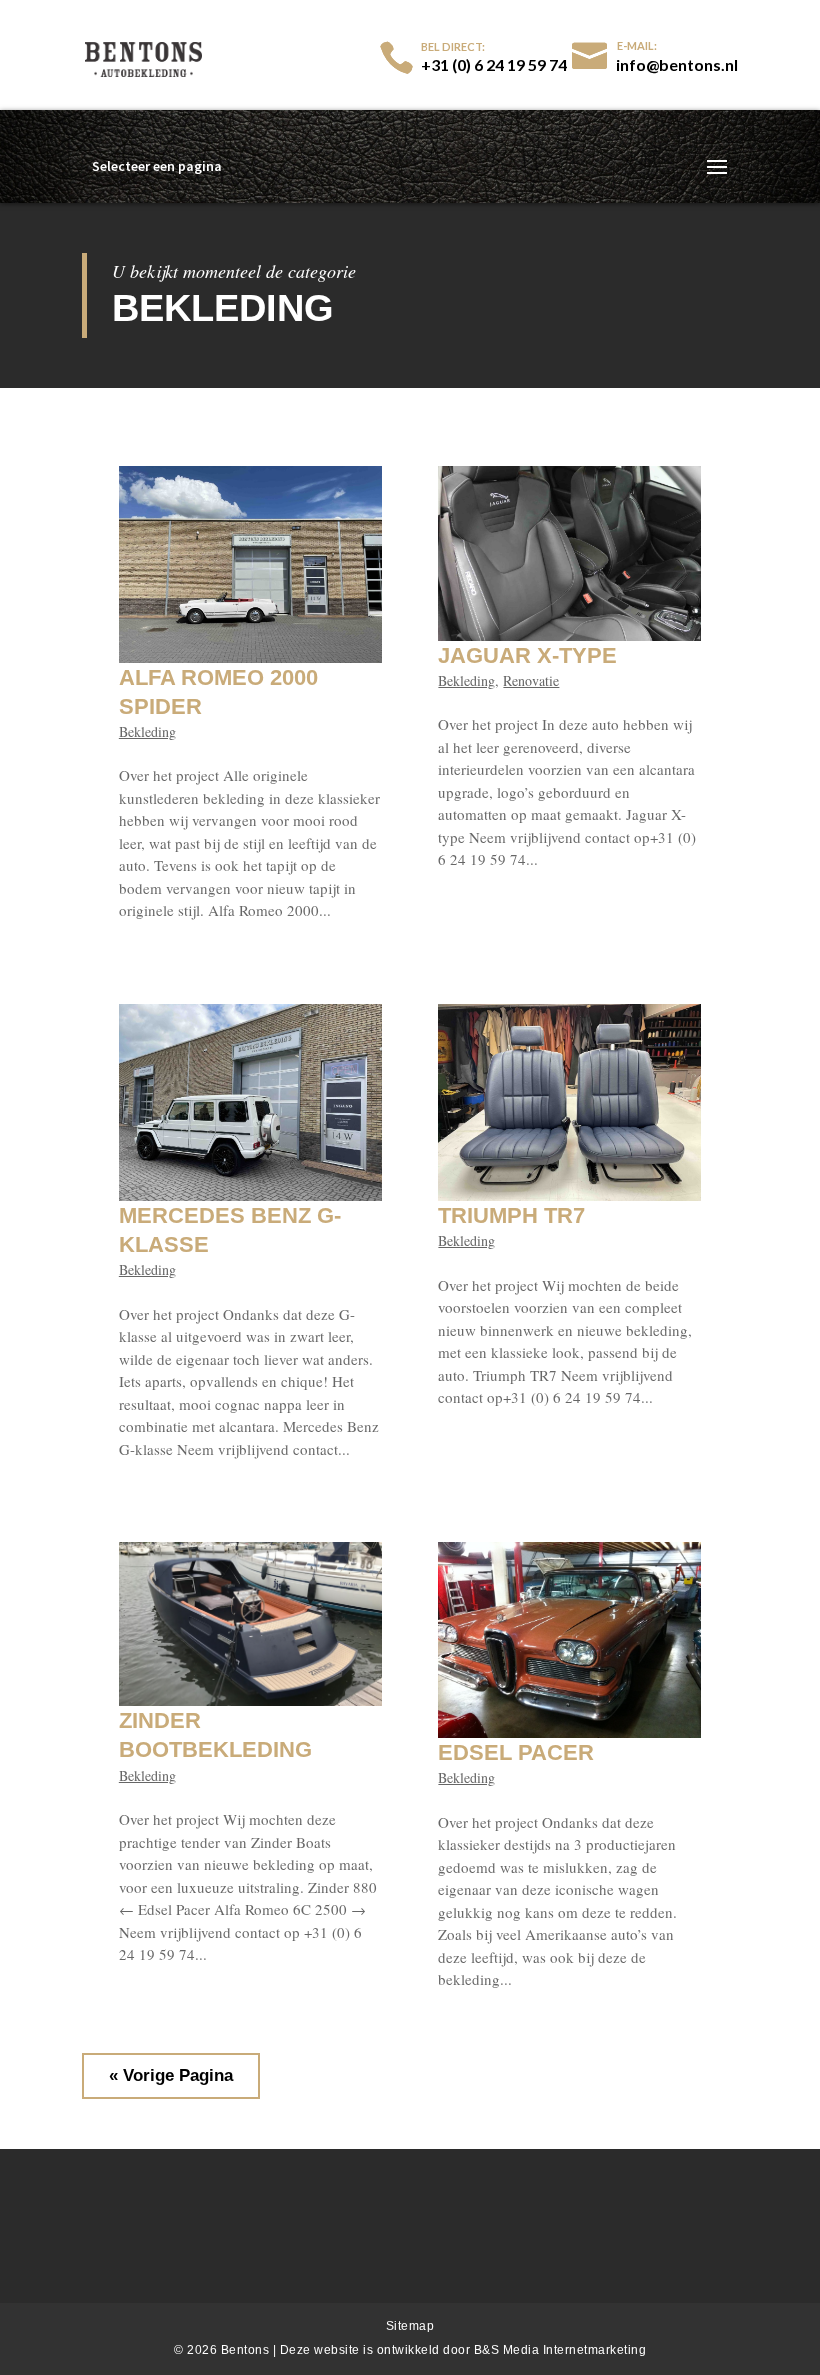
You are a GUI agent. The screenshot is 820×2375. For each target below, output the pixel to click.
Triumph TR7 (511, 1215)
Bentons (247, 2350)
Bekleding (147, 731)
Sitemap (410, 2326)
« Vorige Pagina (171, 2075)
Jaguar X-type (527, 655)
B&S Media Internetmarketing (560, 2350)
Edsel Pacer (516, 1752)
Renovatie (531, 680)
